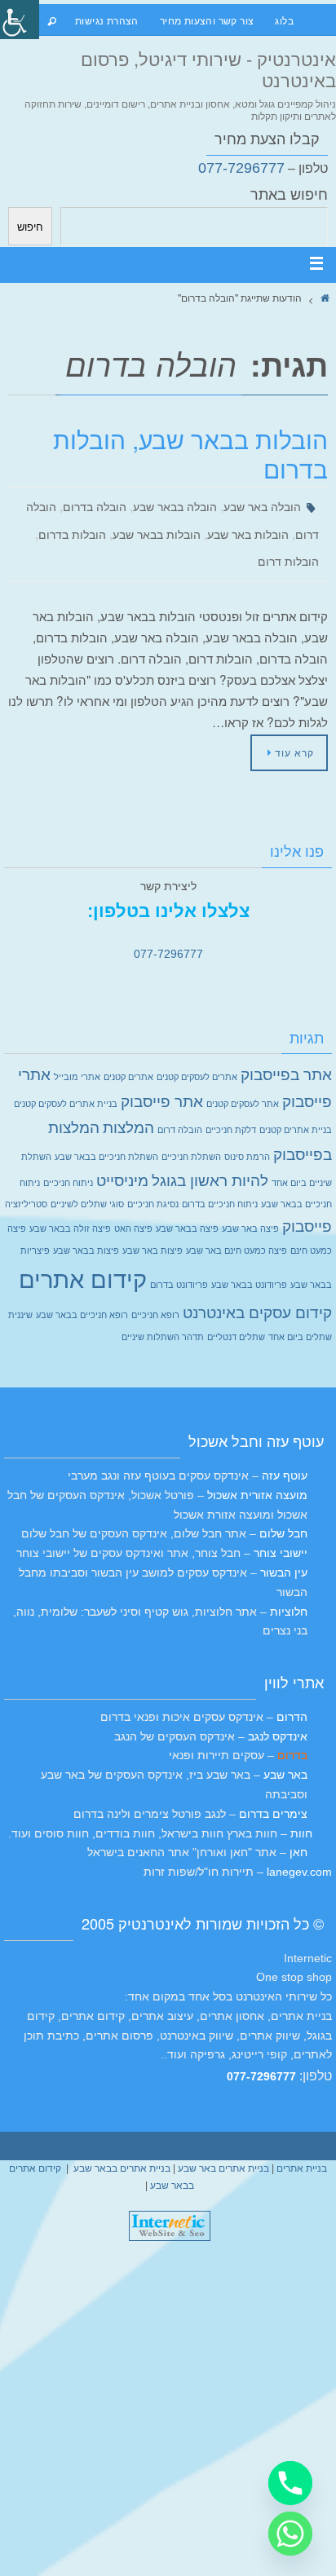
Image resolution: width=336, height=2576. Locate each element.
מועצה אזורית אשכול (257, 1475)
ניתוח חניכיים (68, 1163)
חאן (297, 1833)
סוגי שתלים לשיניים (87, 1184)
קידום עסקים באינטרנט (257, 1293)
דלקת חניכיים (231, 1110)
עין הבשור (284, 1553)
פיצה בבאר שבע (187, 1209)
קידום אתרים (83, 1260)
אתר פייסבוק (162, 1082)
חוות (300, 1814)
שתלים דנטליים (236, 1317)
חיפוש (30, 226)
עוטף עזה (285, 1456)
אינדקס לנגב (278, 1717)
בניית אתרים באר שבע (223, 2149)
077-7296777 (241, 168)
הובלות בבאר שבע (157, 527)
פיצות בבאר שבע (86, 1231)
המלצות (128, 1108)
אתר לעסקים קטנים (243, 1084)
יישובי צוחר (281, 1533)
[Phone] (290, 2483)
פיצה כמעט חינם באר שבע (237, 1231)
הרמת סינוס (247, 1137)
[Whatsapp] (290, 2534)
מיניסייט (122, 1161)
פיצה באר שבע (250, 1209)
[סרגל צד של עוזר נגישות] (20, 20)
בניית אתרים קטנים (296, 1110)
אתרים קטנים (128, 1057)
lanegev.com (299, 1852)
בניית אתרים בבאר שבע (122, 2149)
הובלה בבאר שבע (175, 505)
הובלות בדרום (72, 527)
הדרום (292, 1697)
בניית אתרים (302, 2149)
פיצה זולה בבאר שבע (70, 1209)
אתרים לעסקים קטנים (197, 1057)
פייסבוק (307, 1207)
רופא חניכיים (155, 1295)
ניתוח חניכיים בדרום (220, 1184)
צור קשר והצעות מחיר (207, 20)
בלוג (284, 20)
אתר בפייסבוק (286, 1055)
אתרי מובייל (77, 1057)
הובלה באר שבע (262, 505)
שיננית (20, 1295)
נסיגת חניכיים (153, 1184)
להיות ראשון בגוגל (210, 1161)
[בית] (325, 297)
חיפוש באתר (289, 195)
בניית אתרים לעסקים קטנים (66, 1084)
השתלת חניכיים (191, 1137)
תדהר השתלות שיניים (163, 1317)
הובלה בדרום (95, 505)
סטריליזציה (26, 1184)
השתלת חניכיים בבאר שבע (106, 1137)
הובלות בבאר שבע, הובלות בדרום (190, 454)
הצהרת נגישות (107, 20)
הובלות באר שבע (248, 527)
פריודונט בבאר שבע (249, 1265)
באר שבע (285, 1755)
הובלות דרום (288, 550)
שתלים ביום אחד (300, 1317)
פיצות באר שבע (153, 1231)
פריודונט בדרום (179, 1265)
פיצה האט (133, 1209)
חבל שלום (283, 1514)
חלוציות (289, 1592)
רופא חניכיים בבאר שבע (82, 1295)
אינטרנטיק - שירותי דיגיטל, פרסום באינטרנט (208, 69)
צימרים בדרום (273, 1794)
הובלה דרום (180, 1110)
